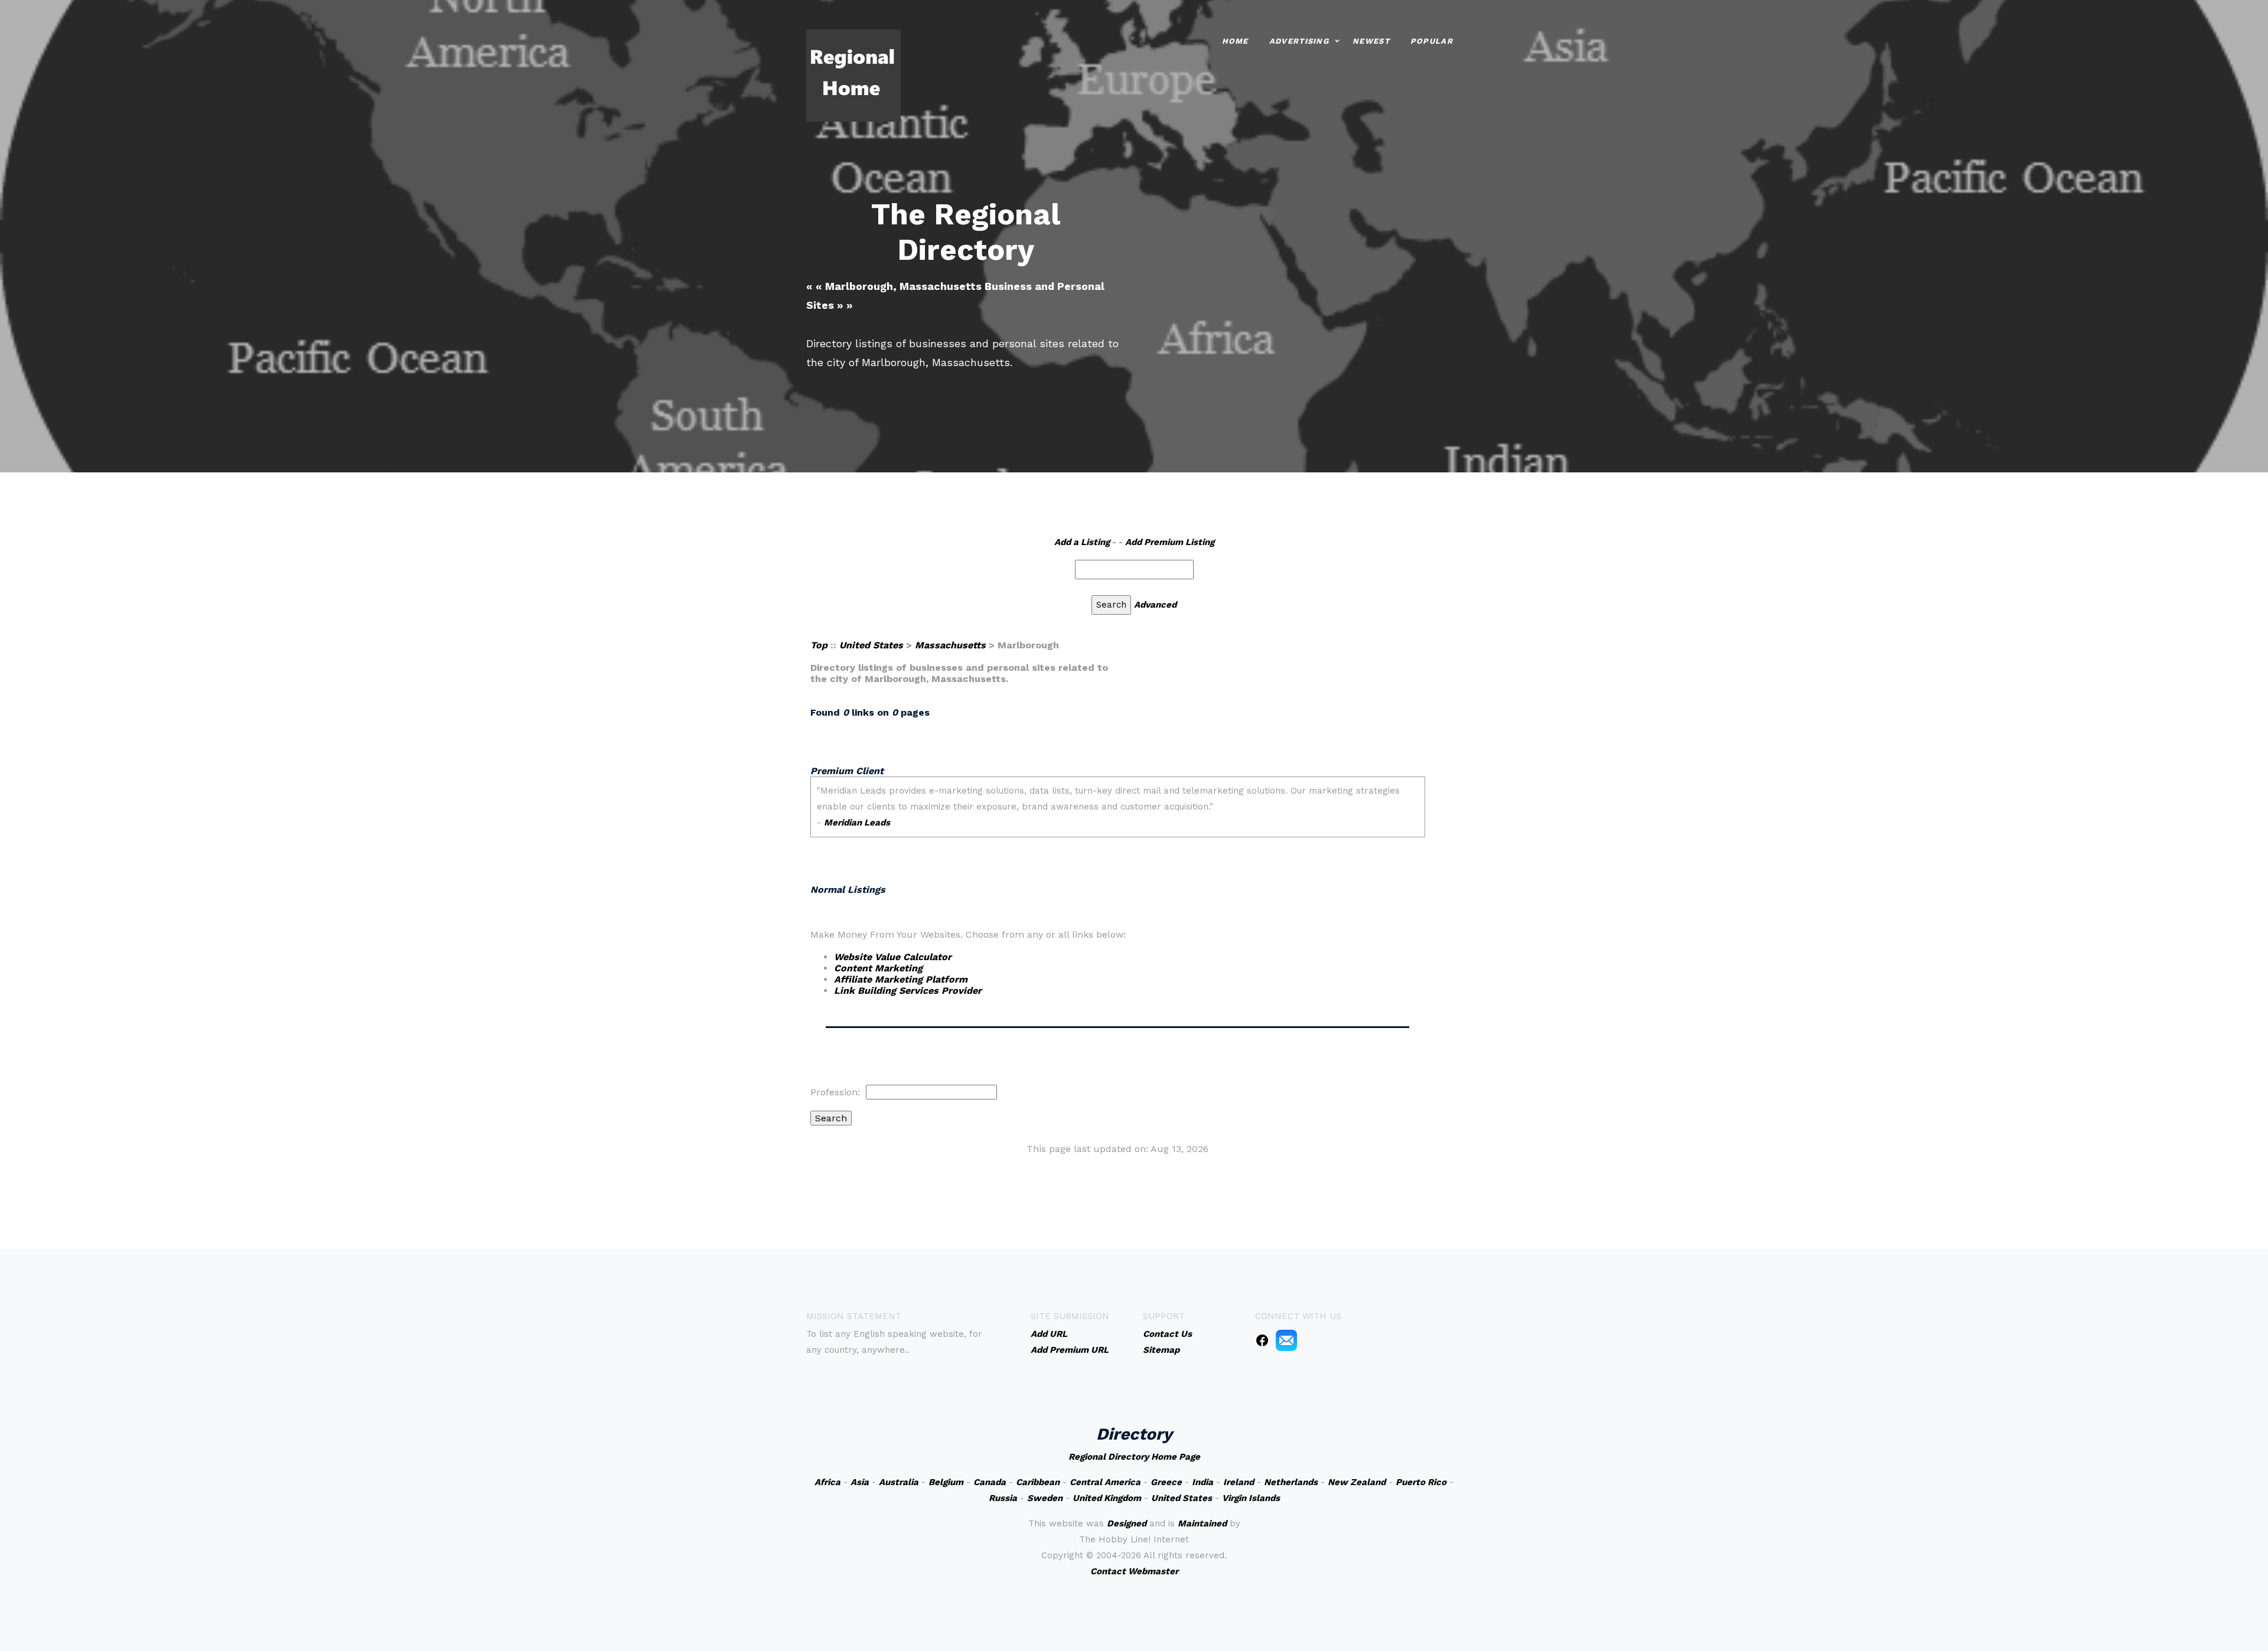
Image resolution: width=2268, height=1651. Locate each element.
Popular (1432, 41)
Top (819, 645)
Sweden (1045, 1498)
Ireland (1239, 1482)
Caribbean (1038, 1482)
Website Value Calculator (893, 957)
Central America (1105, 1482)
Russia (1003, 1498)
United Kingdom (1107, 1498)
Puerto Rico (1421, 1482)
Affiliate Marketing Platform (901, 979)
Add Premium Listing (1170, 542)
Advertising (1299, 41)
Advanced (1155, 605)
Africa (827, 1482)
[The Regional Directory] (853, 75)
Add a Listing (1082, 542)
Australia (899, 1482)
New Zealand (1357, 1482)
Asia (860, 1482)
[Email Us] (1286, 1340)
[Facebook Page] (1262, 1340)
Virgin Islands (1251, 1498)
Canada (990, 1482)
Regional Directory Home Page (1134, 1457)
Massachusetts (950, 645)
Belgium (946, 1482)
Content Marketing (878, 968)
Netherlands (1291, 1482)
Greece (1166, 1482)
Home (1235, 41)
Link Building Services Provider (908, 991)
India (1203, 1482)
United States (871, 645)
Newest (1371, 41)
